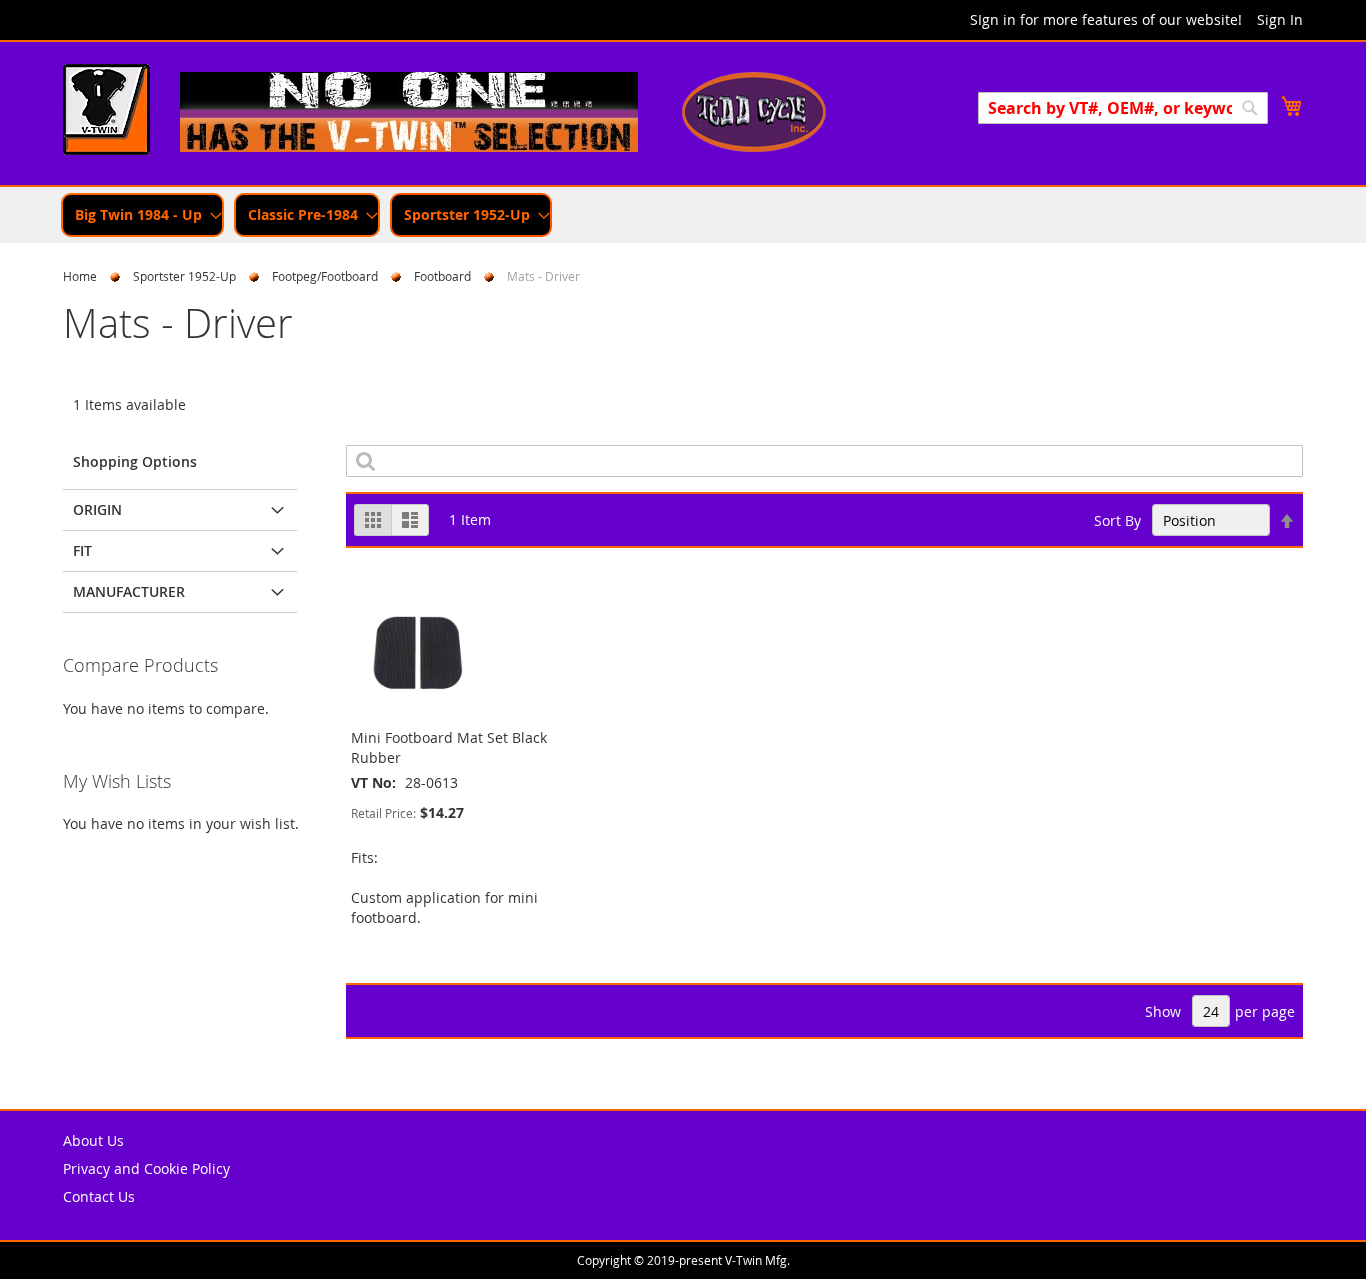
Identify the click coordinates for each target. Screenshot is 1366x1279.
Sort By (1117, 520)
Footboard (442, 276)
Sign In (1280, 19)
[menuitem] (142, 215)
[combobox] (1123, 108)
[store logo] (106, 112)
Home (80, 276)
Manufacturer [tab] (129, 591)
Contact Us (99, 1196)
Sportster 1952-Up (184, 276)
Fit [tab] (82, 550)
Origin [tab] (97, 509)
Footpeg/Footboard (325, 276)
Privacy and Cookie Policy (146, 1168)
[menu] (683, 215)
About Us (93, 1140)
